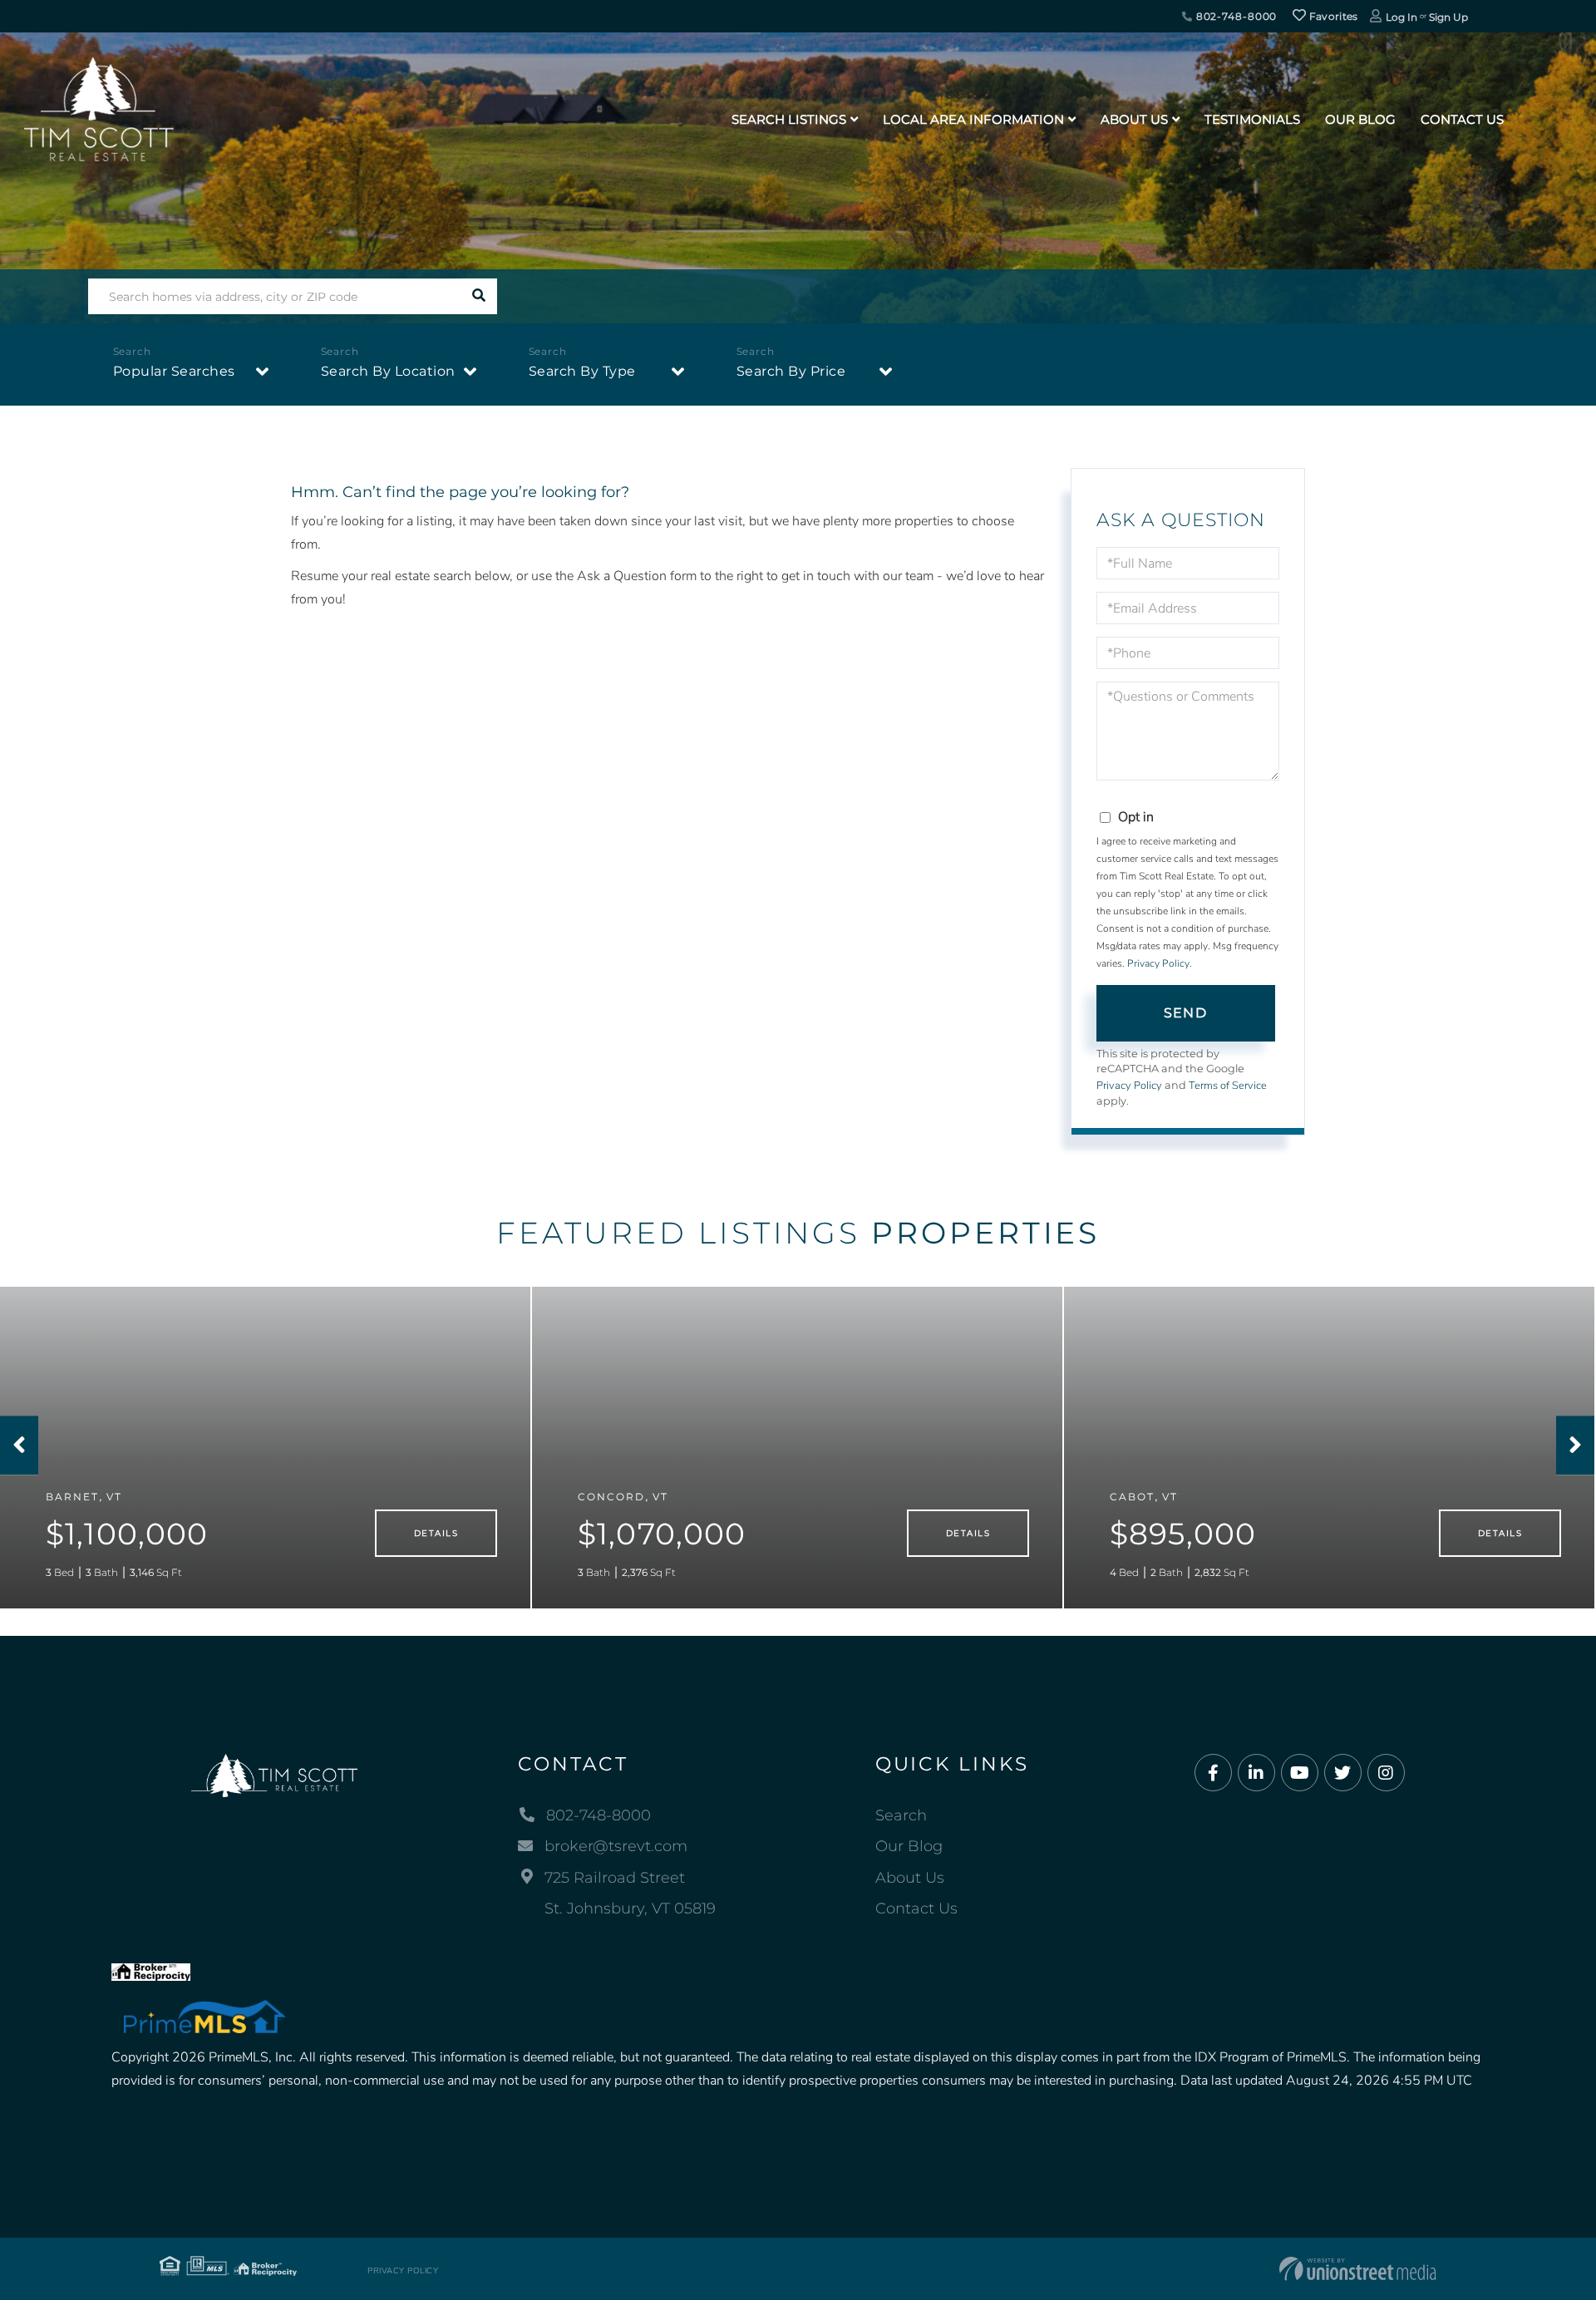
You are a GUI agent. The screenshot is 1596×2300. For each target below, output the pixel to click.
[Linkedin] (1256, 1773)
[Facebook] (1213, 1773)
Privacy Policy (1158, 963)
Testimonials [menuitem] (1252, 119)
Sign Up (1448, 17)
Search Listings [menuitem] (789, 119)
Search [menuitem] (901, 1815)
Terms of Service (1228, 1086)
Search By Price (791, 371)
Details (436, 1533)
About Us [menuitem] (1134, 119)
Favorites (1332, 16)
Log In (1401, 17)
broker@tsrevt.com (616, 1846)
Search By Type (582, 371)
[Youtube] (1300, 1773)
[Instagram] (1386, 1773)
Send (1185, 1013)
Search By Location (388, 371)
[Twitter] (1343, 1773)
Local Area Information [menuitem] (973, 119)
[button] (479, 296)
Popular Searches (174, 371)
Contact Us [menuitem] (1462, 119)
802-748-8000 (1235, 16)
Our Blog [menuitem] (1360, 119)
